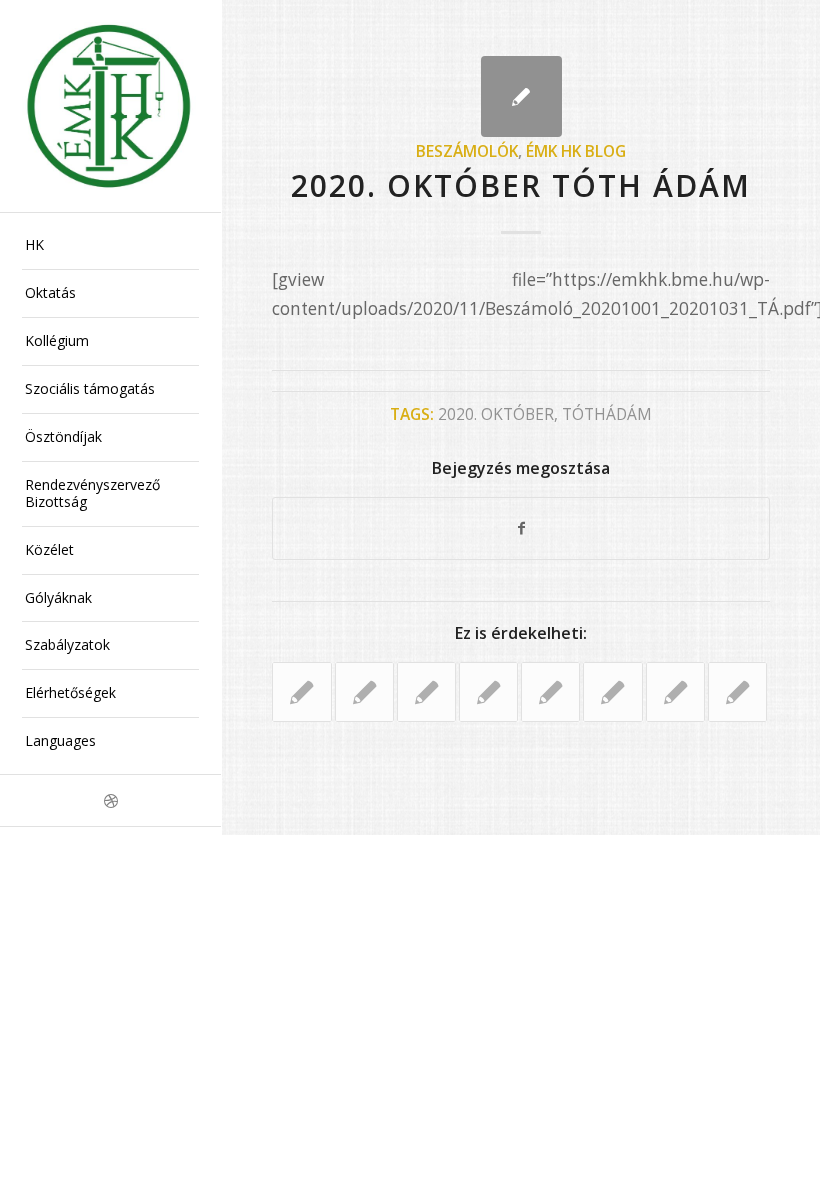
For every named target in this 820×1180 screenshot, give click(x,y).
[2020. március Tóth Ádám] (675, 692)
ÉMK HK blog (576, 151)
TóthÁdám (607, 414)
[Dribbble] (110, 800)
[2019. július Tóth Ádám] (488, 692)
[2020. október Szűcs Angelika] (737, 692)
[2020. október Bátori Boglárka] (301, 692)
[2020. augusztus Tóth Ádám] (612, 692)
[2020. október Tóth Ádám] (521, 96)
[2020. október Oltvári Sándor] (426, 692)
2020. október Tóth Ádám (521, 185)
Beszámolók (467, 151)
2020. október (496, 414)
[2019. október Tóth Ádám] (364, 692)
